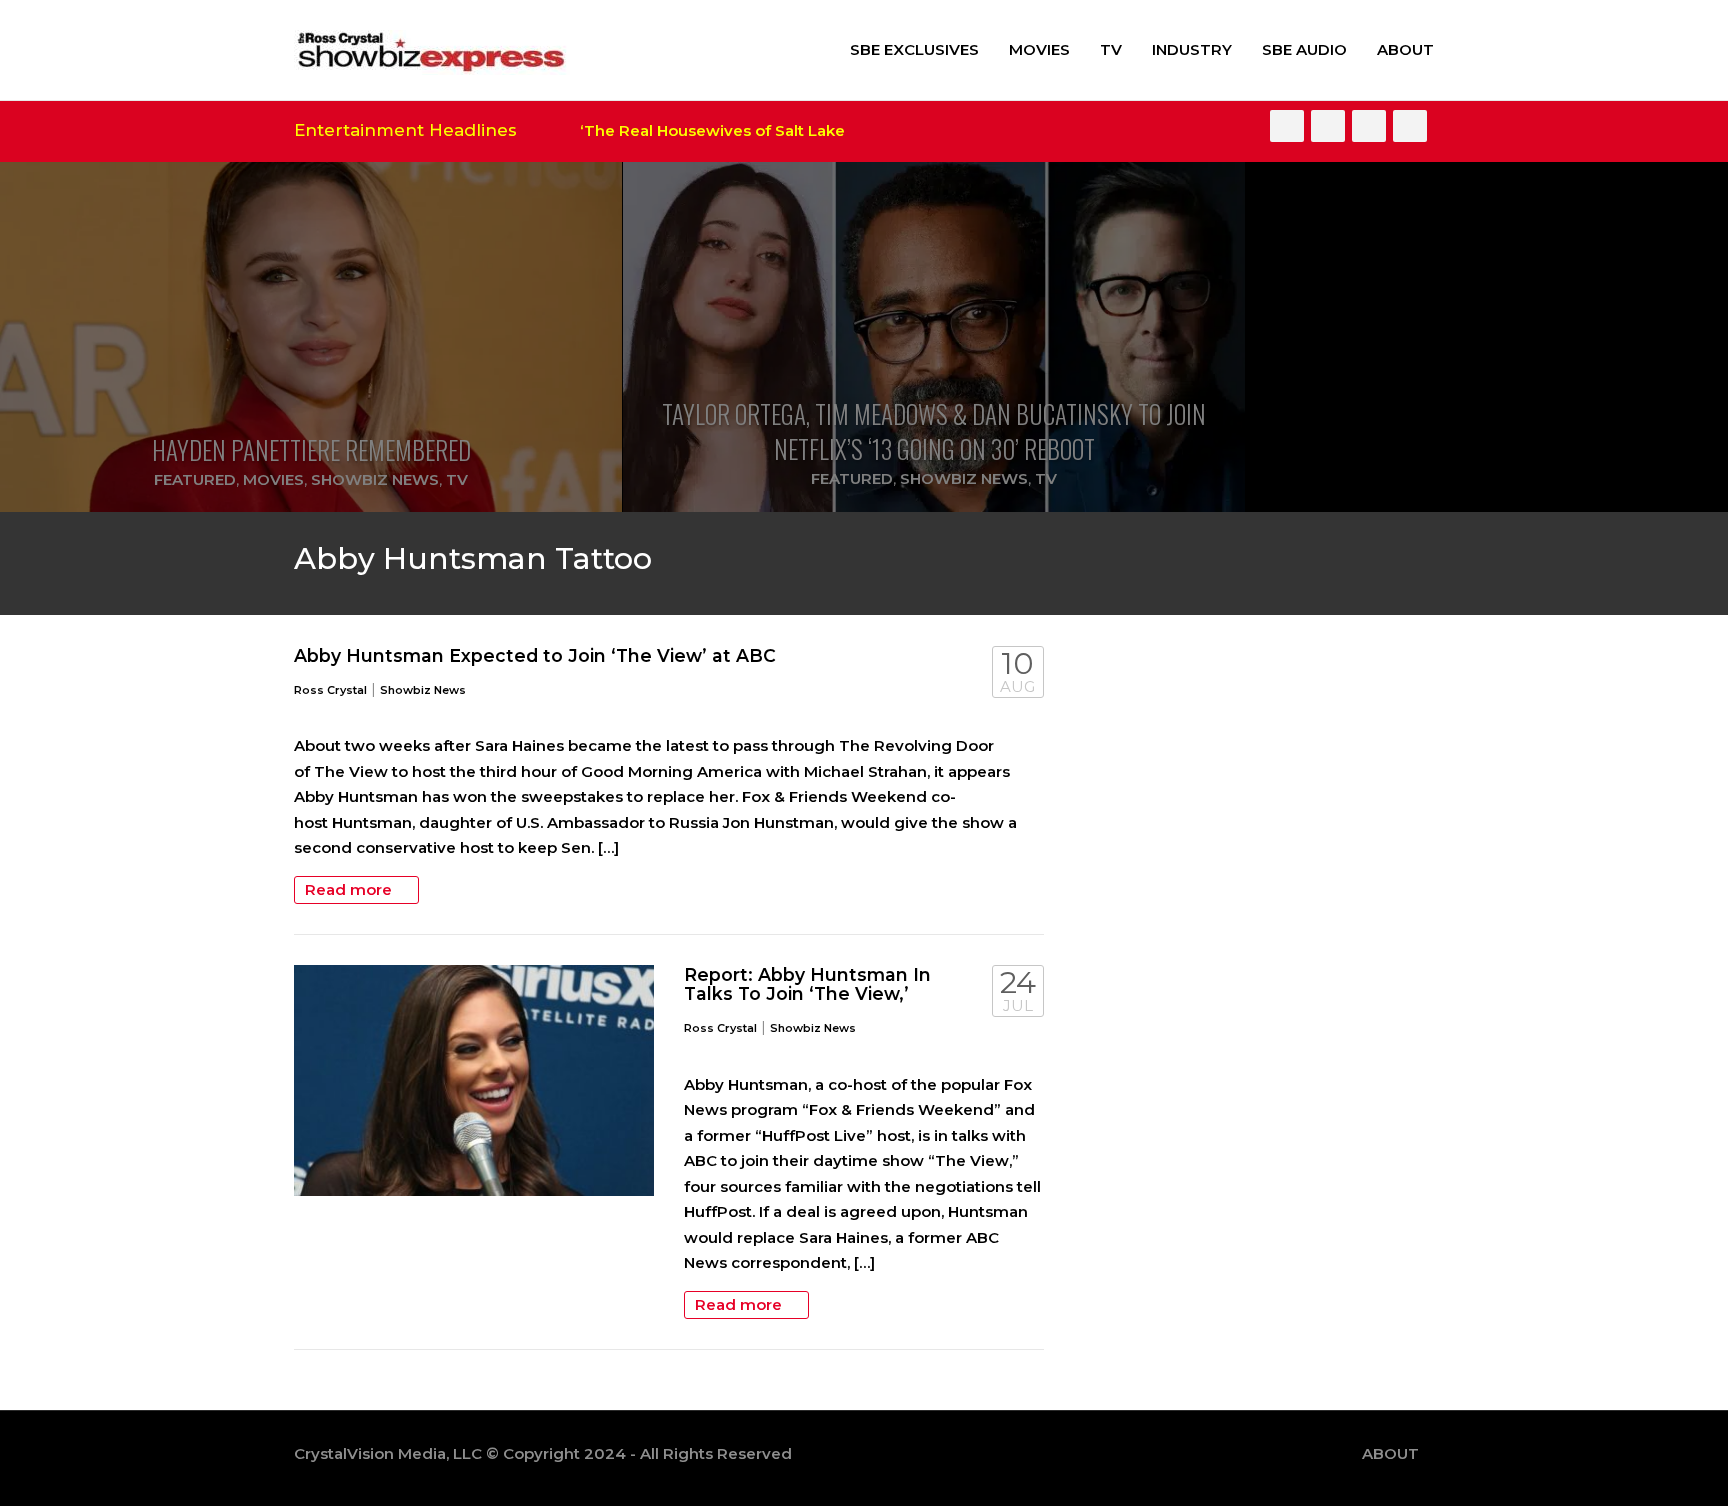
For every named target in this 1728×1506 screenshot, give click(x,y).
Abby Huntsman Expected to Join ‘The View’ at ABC (535, 655)
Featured (195, 479)
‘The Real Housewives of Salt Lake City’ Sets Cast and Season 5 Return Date (847, 130)
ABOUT (1405, 49)
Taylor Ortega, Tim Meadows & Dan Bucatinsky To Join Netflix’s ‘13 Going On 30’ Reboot (934, 431)
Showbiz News (375, 479)
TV (1111, 49)
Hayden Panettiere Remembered (311, 449)
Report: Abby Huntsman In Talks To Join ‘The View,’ (807, 984)
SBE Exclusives (914, 49)
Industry (1192, 49)
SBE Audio (1304, 49)
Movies (1039, 49)
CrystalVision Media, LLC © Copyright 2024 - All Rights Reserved (543, 1453)
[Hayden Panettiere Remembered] (311, 337)
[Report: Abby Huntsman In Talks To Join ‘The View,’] (474, 1081)
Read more (350, 889)
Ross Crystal (330, 690)
